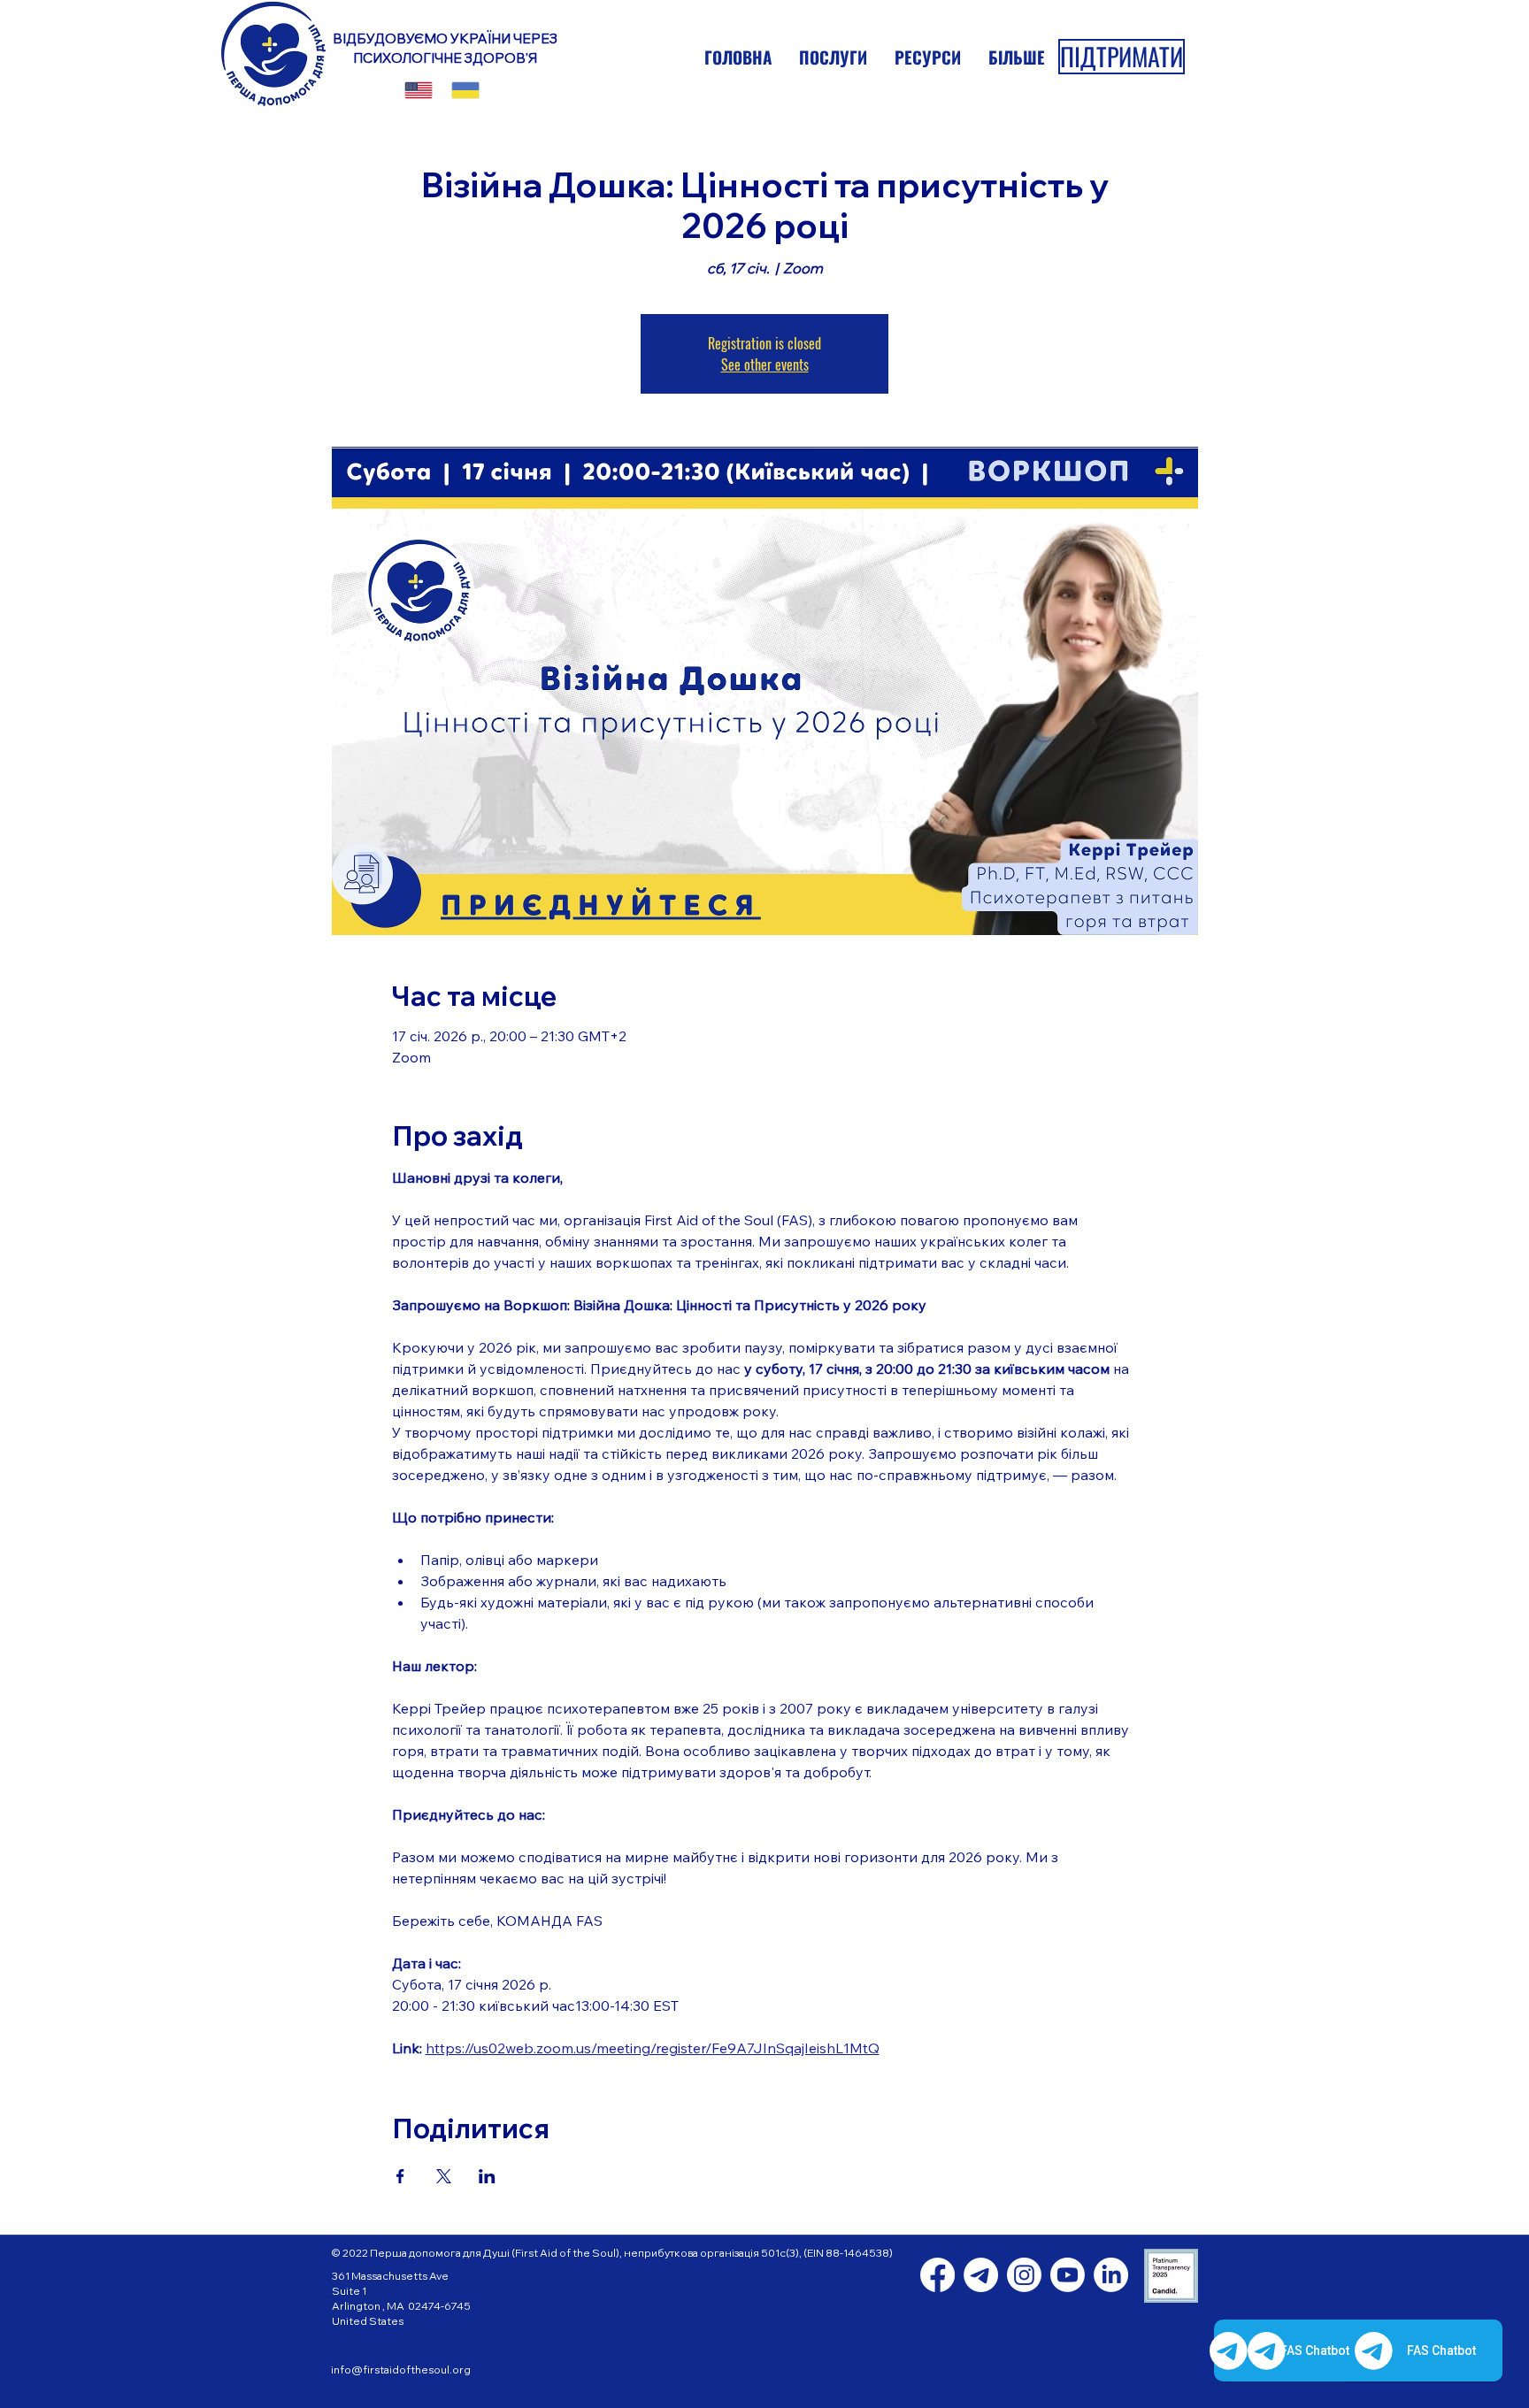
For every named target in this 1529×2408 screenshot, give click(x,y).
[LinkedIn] (1111, 2275)
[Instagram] (1024, 2275)
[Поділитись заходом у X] (444, 2176)
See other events (765, 364)
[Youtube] (1068, 2275)
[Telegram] (981, 2275)
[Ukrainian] (465, 90)
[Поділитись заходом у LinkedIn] (487, 2176)
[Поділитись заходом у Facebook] (400, 2176)
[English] (419, 90)
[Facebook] (937, 2275)
